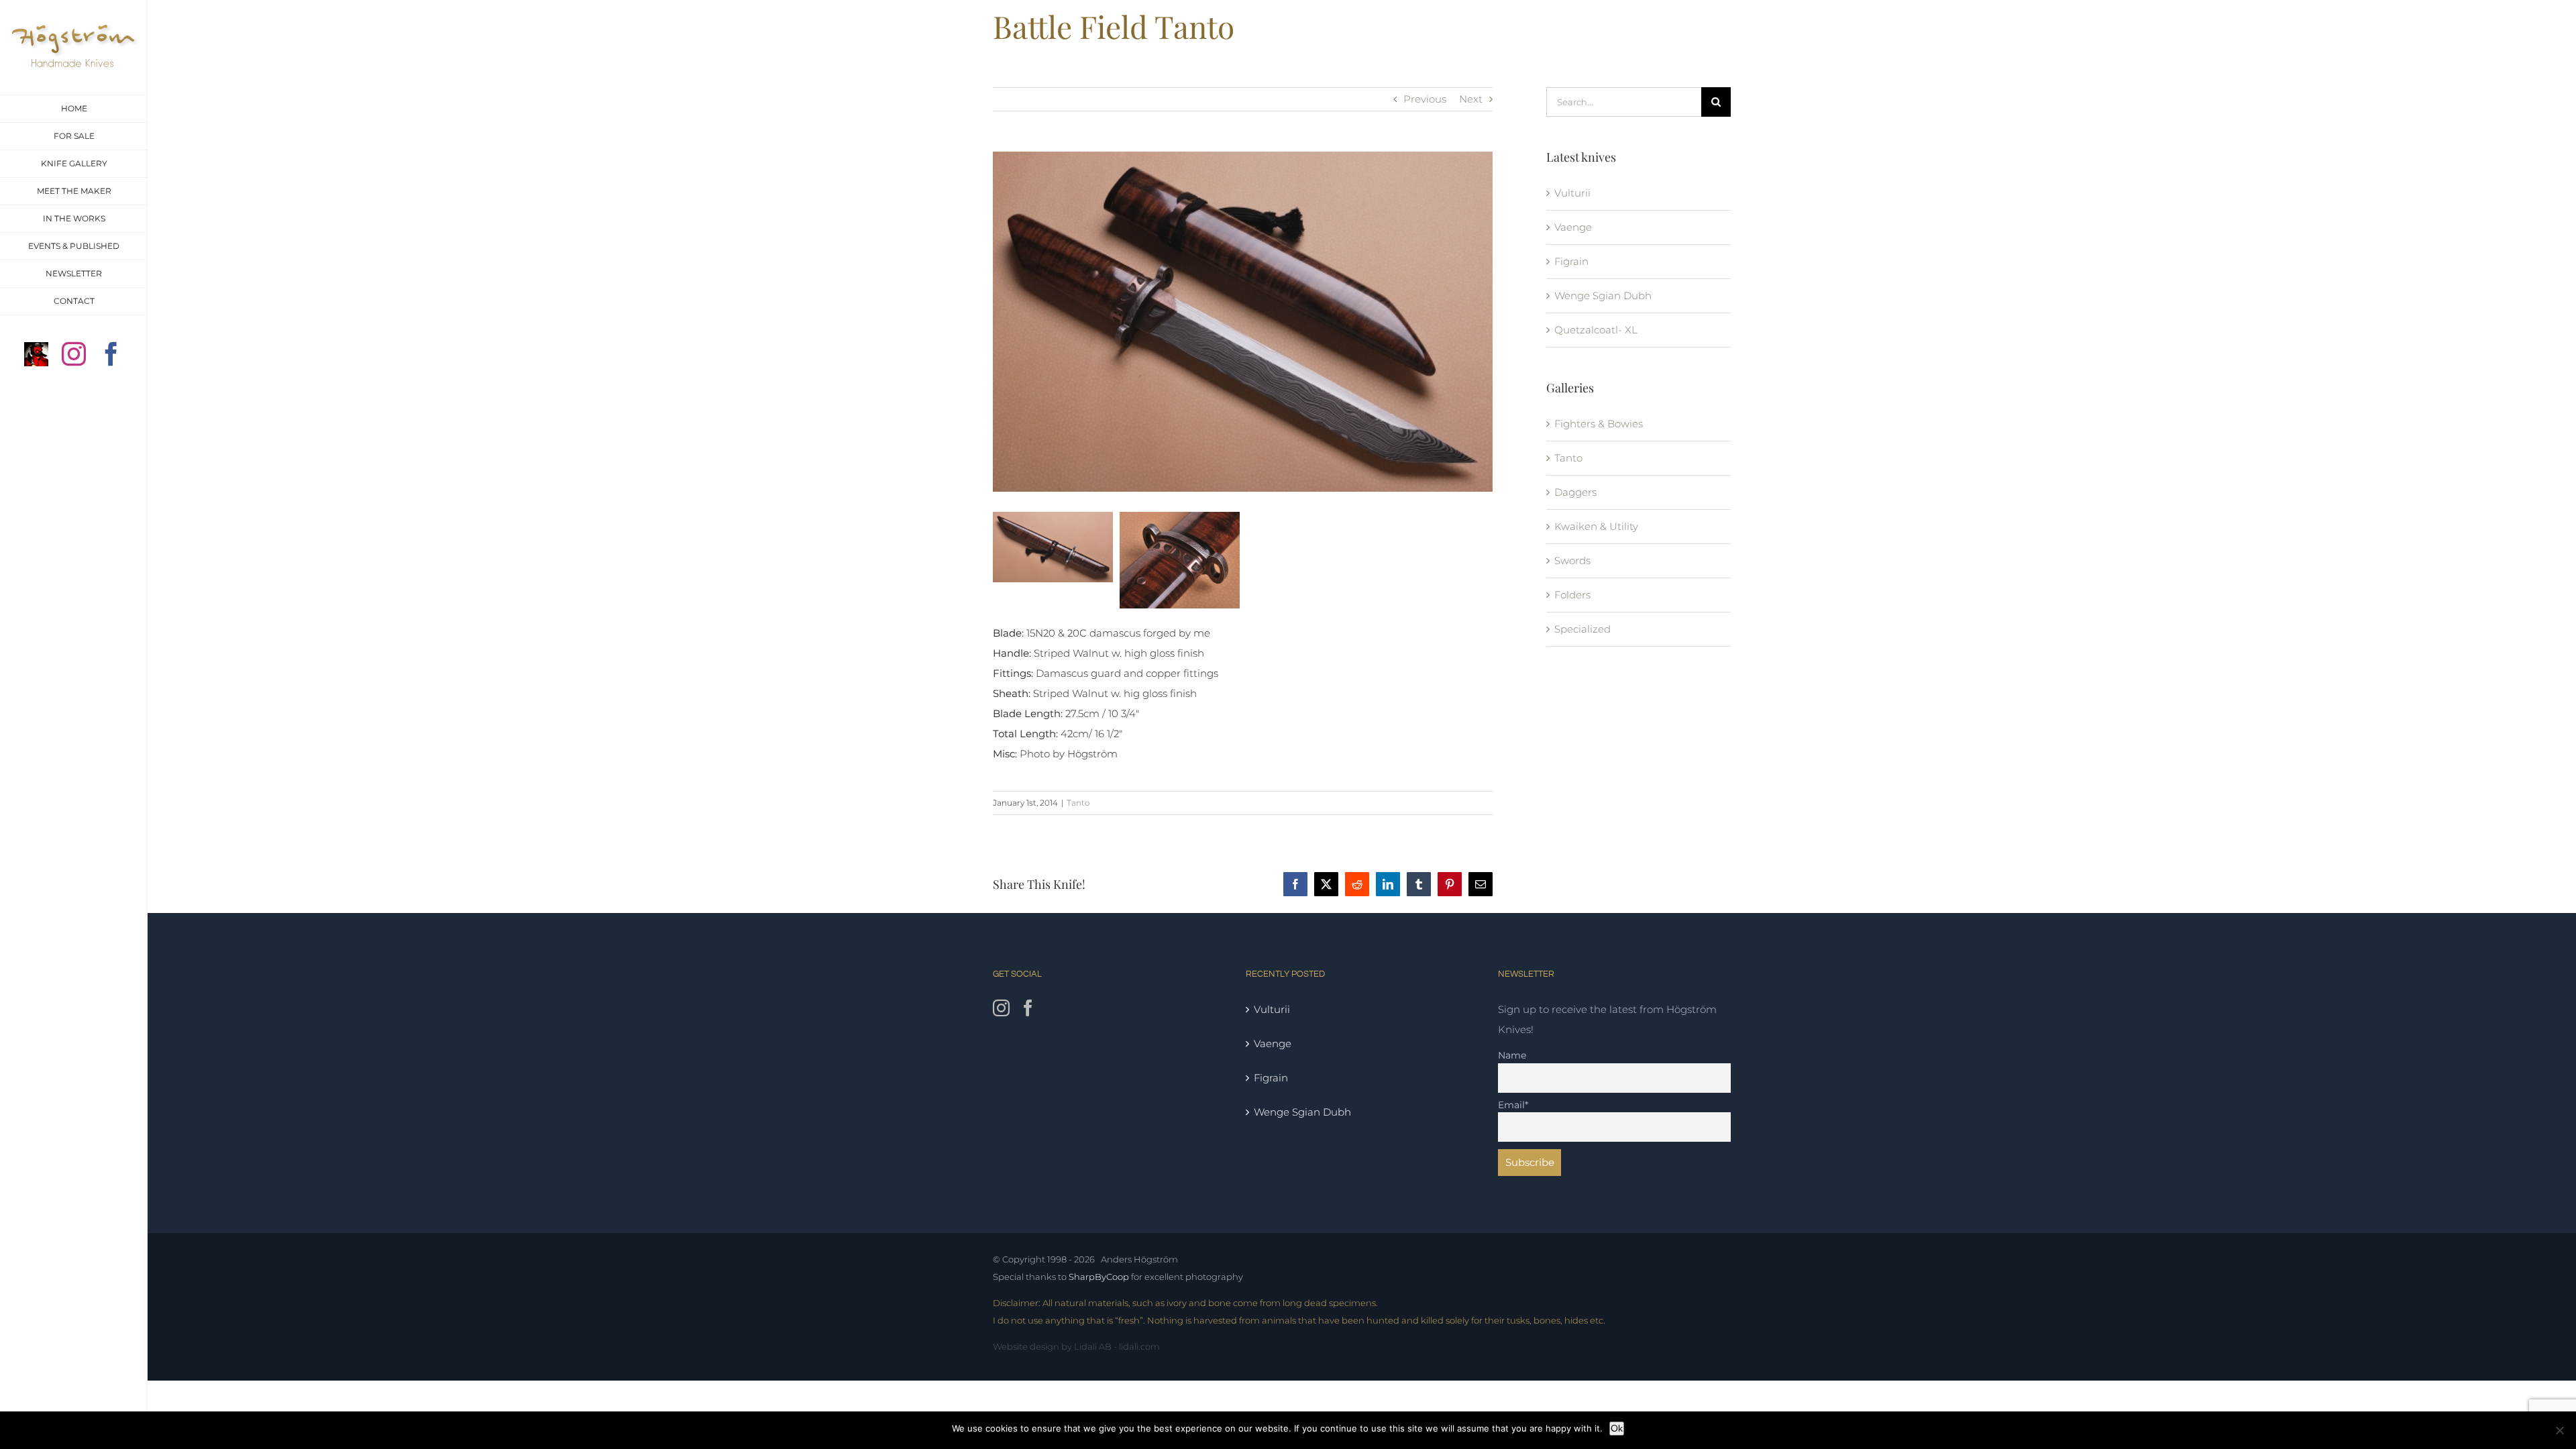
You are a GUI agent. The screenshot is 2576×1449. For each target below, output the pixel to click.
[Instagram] (1001, 1008)
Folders (1572, 595)
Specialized (1582, 629)
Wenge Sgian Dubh (1603, 296)
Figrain (1571, 261)
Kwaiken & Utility (1596, 526)
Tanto (1078, 803)
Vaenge (1573, 227)
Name (1512, 1055)
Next (1471, 99)
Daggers (1575, 492)
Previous (1425, 99)
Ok (1617, 1428)
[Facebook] (1028, 1008)
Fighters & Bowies (1599, 424)
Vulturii (1572, 193)
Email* (1513, 1105)
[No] (2559, 1430)
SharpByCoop (1099, 1277)
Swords (1572, 560)
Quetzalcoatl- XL (1596, 330)
